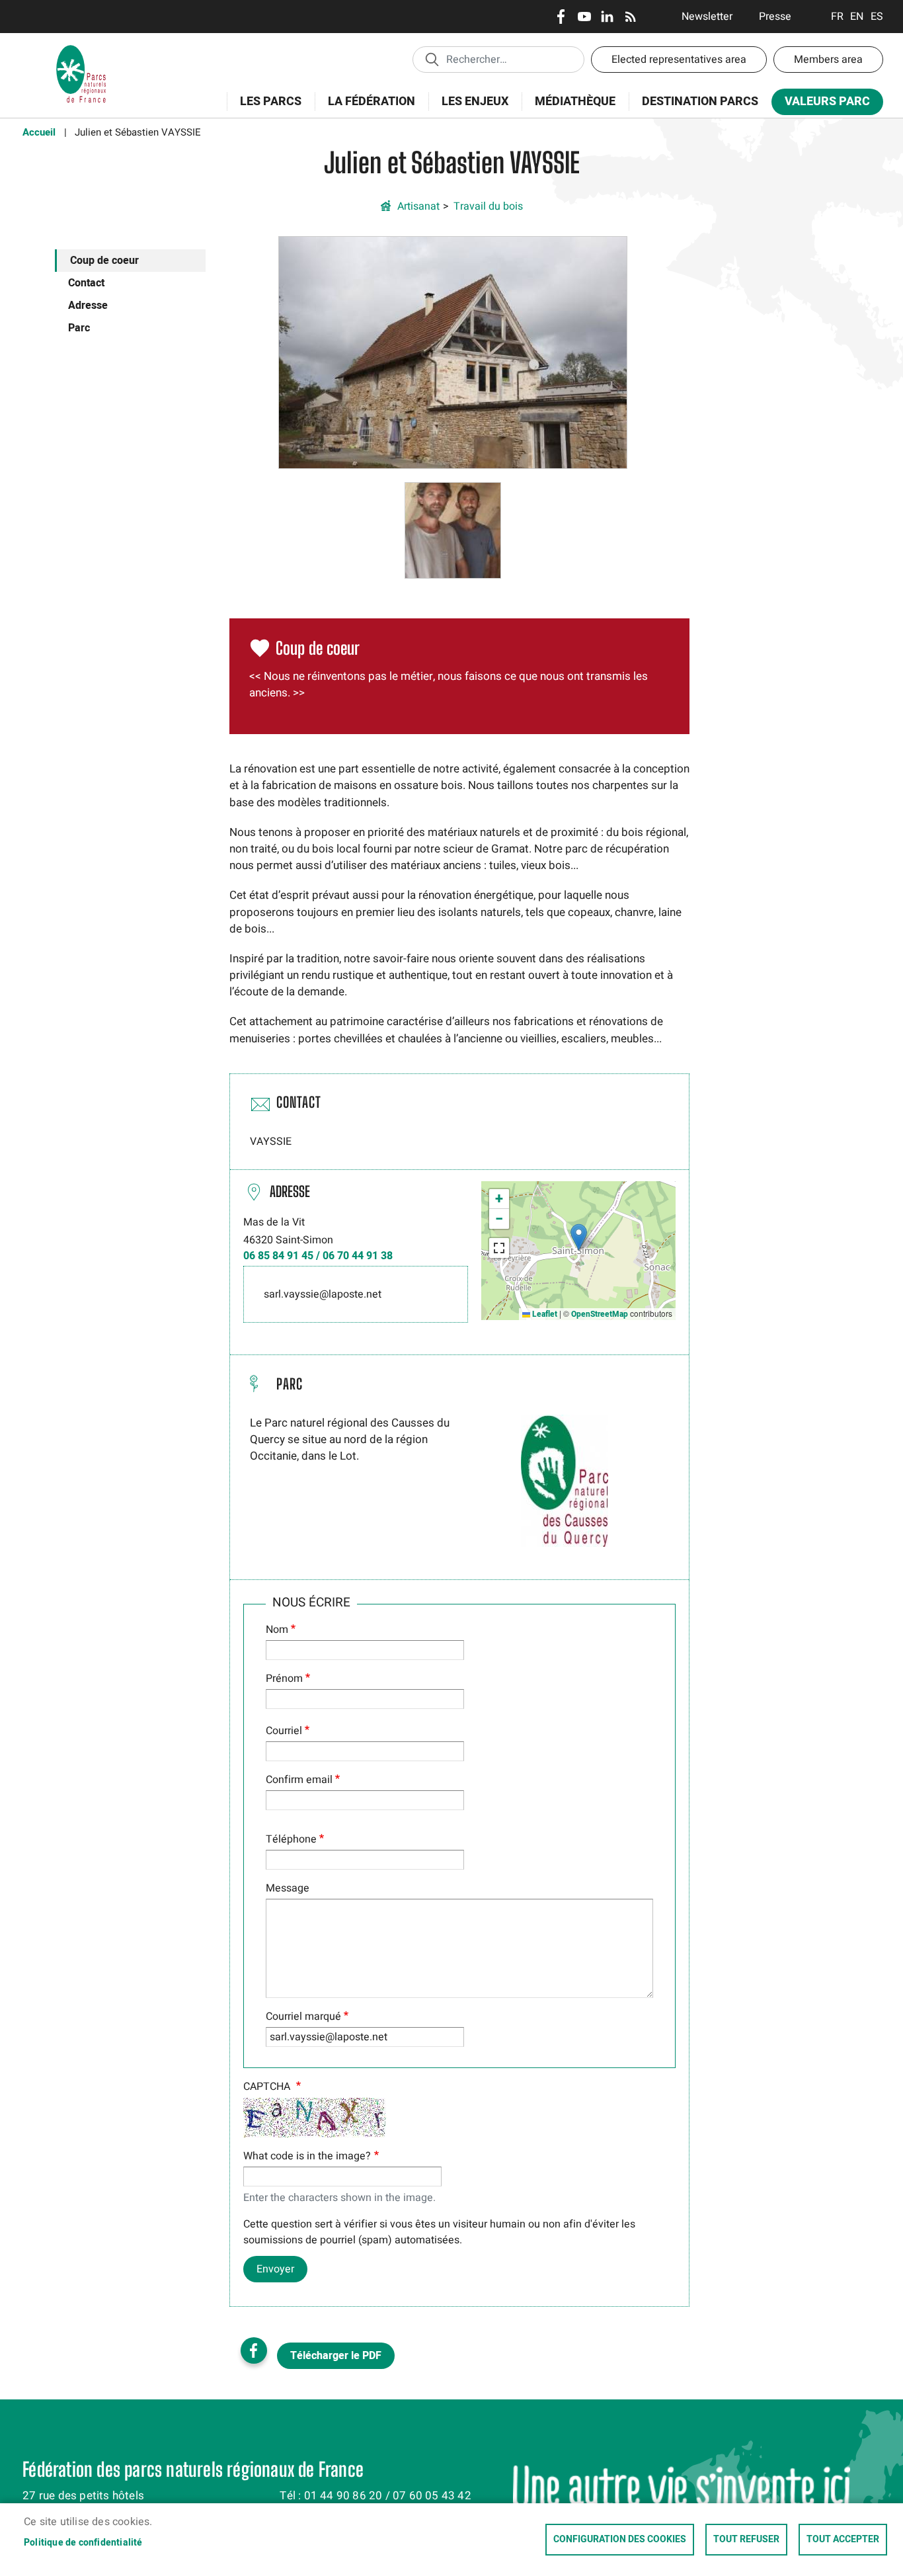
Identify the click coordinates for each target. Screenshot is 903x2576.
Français (837, 17)
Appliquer (432, 59)
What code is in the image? (307, 2156)
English (857, 17)
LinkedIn (607, 17)
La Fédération (365, 109)
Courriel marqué (303, 2016)
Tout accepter (843, 2540)
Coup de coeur (104, 261)
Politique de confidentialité (83, 2543)
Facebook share (254, 2350)
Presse (775, 17)
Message (288, 1888)
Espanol (877, 17)
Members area (828, 60)
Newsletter (707, 17)
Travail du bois (488, 206)
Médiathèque (575, 102)
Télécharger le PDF (336, 2356)
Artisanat (418, 206)
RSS (630, 17)
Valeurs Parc (821, 104)
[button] (453, 352)
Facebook (561, 17)
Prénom (284, 1679)
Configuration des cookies (620, 2540)
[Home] (81, 50)
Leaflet (544, 1314)
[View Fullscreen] (499, 1248)
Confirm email (299, 1780)
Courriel (284, 1731)
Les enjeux (468, 109)
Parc (79, 328)
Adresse (88, 306)
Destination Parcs (700, 102)
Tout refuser (746, 2540)
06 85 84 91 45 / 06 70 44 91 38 (318, 1256)
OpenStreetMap (600, 1314)
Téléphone (291, 1839)
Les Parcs (264, 109)
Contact (86, 283)
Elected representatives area (679, 60)
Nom (277, 1630)
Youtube (584, 17)
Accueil (39, 132)
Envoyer (275, 2269)
